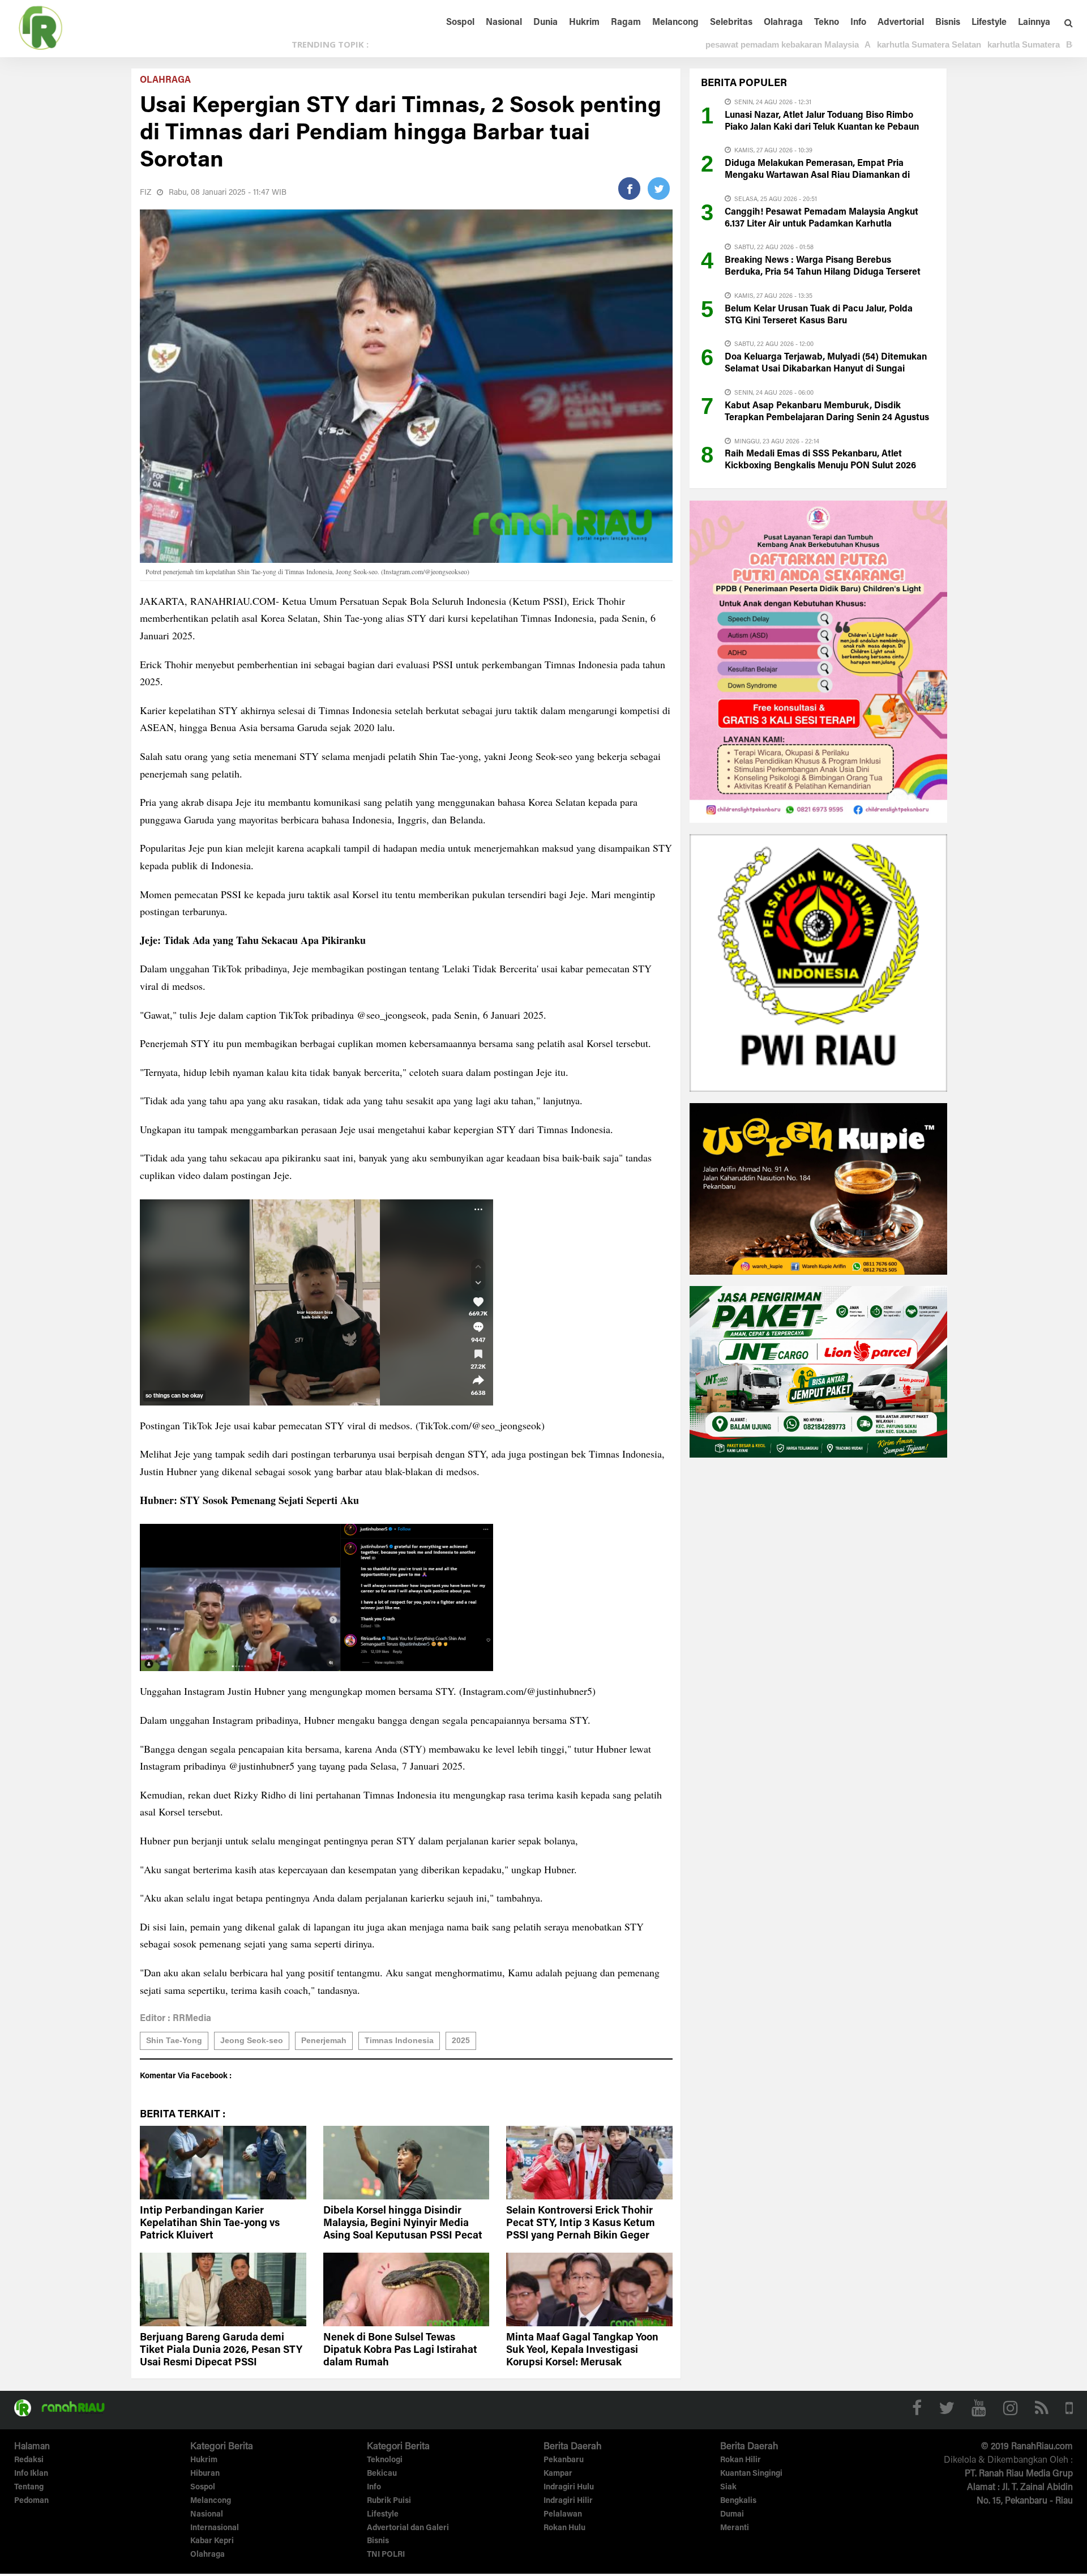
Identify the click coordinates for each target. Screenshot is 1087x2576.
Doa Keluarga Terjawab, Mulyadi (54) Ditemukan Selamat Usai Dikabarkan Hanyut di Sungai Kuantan (826, 369)
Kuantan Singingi (751, 2474)
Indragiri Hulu (569, 2488)
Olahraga (783, 23)
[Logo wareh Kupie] (818, 1188)
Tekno (827, 23)
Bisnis (948, 23)
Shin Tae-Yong (174, 2040)
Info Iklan (31, 2474)
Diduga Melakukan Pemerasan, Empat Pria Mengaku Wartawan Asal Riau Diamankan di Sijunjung (817, 176)
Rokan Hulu (564, 2528)
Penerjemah (324, 2040)
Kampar (558, 2474)
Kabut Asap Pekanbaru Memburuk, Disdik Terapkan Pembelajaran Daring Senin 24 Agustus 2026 (827, 418)
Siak (728, 2488)
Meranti (735, 2528)
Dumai (732, 2515)
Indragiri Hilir (568, 2501)
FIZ (145, 193)
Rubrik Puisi (389, 2501)
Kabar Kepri (212, 2541)
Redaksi (29, 2460)
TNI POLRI (386, 2555)
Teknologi (385, 2460)
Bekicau (382, 2474)
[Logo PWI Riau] (818, 962)
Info (858, 23)
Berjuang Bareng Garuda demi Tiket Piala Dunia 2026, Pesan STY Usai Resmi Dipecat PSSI (221, 2351)
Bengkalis (738, 2501)
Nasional (504, 23)
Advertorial (901, 23)
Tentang (29, 2488)
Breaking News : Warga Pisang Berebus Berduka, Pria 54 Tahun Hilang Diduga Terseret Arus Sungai (823, 272)
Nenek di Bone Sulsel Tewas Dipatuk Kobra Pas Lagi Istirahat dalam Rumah (400, 2351)
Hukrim (584, 23)
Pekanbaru (564, 2460)
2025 (461, 2040)
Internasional (215, 2528)
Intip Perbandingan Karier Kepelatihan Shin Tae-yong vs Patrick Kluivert (210, 2224)
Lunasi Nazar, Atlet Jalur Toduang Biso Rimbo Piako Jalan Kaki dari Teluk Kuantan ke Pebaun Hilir (822, 127)
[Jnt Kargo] (818, 1371)
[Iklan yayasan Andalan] (818, 661)
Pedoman (31, 2501)
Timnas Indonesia (399, 2040)
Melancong (675, 23)
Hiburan (205, 2474)
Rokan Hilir (741, 2460)
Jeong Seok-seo (252, 2040)
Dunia (545, 23)
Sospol (460, 23)
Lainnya (1034, 23)
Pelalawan (563, 2515)
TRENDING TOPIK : (330, 44)
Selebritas (731, 23)
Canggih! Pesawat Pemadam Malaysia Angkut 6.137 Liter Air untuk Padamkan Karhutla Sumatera (821, 224)
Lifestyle (989, 23)
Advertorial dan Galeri (408, 2528)
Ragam (626, 23)
